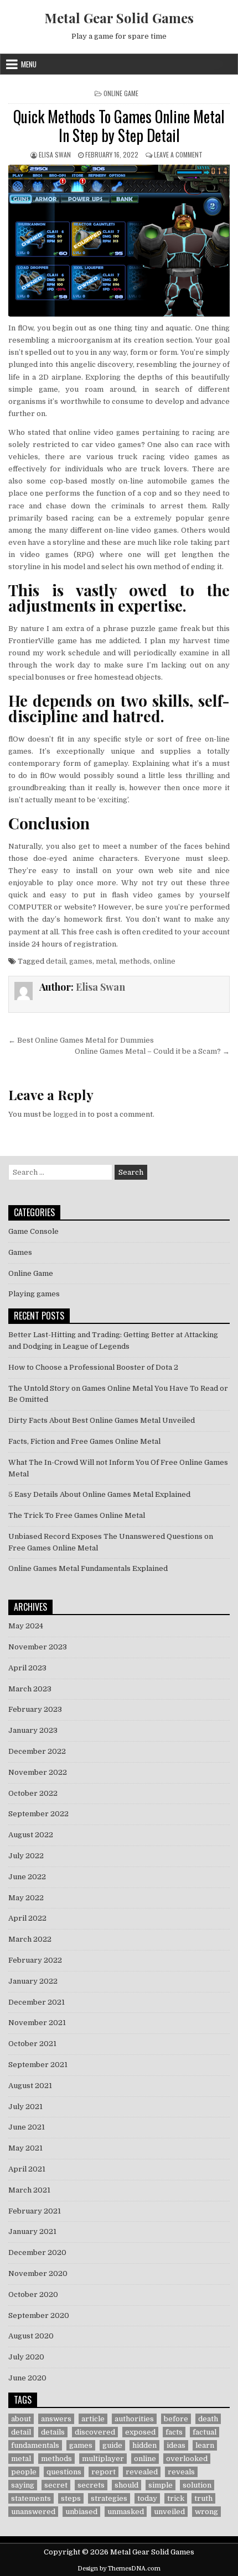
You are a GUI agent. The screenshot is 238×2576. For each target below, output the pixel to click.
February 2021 (35, 2211)
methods (134, 961)
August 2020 (31, 2336)
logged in (69, 1114)
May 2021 (25, 2148)
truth (203, 2498)
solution (197, 2485)
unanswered (33, 2512)
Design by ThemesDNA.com (119, 2569)
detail (56, 961)
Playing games (34, 1294)
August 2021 (30, 2086)
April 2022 (27, 1918)
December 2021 (37, 2002)
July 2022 (26, 1856)
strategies (109, 2498)
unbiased (81, 2512)
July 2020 (26, 2357)
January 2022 (33, 1981)
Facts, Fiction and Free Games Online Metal (84, 1441)
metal (106, 961)
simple (161, 2485)
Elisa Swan (55, 154)
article (93, 2419)
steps (71, 2498)
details (53, 2432)
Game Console (33, 1231)
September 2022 (38, 1814)
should (126, 2485)
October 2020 (33, 2294)
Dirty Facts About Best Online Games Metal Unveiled (102, 1420)
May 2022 (26, 1898)
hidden (144, 2445)
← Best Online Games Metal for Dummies (81, 1040)
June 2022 (27, 1877)
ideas (176, 2445)
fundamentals (35, 2445)
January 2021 (32, 2231)
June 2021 (27, 2127)
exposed (140, 2432)
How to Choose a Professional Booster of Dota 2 (93, 1367)
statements (31, 2498)
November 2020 (38, 2273)
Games (20, 1252)
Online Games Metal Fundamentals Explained (88, 1568)
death (208, 2419)
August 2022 (31, 1835)
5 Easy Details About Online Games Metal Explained (99, 1494)
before (176, 2419)
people (24, 2472)
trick (176, 2498)
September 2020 (39, 2315)
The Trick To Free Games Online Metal (77, 1515)
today (147, 2498)
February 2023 (35, 1709)
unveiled (169, 2512)
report (104, 2472)
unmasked (126, 2512)
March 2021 (29, 2190)
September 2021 (38, 2065)
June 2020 (27, 2378)
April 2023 (27, 1668)
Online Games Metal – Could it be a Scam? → (152, 1051)
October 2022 (33, 1793)
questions (64, 2472)
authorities (134, 2419)
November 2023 (38, 1647)
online (164, 961)
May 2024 (26, 1626)
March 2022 (30, 1939)
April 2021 (27, 2169)
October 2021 (32, 2044)
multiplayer (103, 2459)
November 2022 (38, 1772)
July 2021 (25, 2107)
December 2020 (37, 2252)
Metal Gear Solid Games (119, 18)
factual (205, 2432)
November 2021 (37, 2023)
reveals (181, 2472)
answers (56, 2419)
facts (174, 2432)
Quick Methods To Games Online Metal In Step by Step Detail (119, 126)
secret (56, 2485)
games (81, 961)
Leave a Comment (178, 154)
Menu (29, 64)
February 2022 (35, 1960)
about (21, 2419)
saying (23, 2485)
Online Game (121, 93)
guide (112, 2445)
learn (205, 2445)
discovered (95, 2432)
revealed (142, 2472)
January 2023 (33, 1730)
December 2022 (37, 1751)
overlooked (187, 2459)
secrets (91, 2485)
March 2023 (30, 1689)
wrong (206, 2512)
